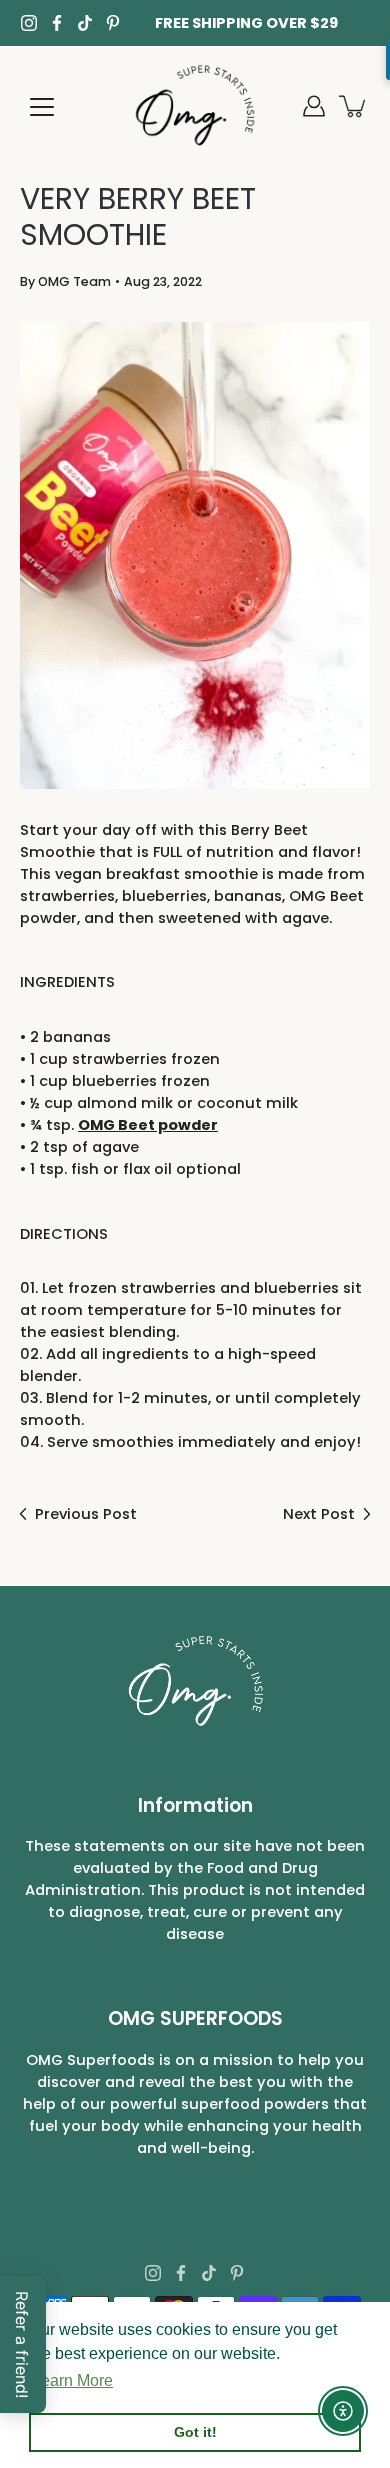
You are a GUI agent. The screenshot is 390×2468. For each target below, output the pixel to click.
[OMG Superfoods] (195, 106)
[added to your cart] (354, 106)
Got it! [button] (195, 2432)
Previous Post (86, 1514)
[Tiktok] (85, 23)
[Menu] (42, 107)
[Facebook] (57, 23)
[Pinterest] (113, 23)
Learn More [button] (72, 2380)
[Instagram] (29, 23)
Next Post (319, 1514)
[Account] (314, 106)
